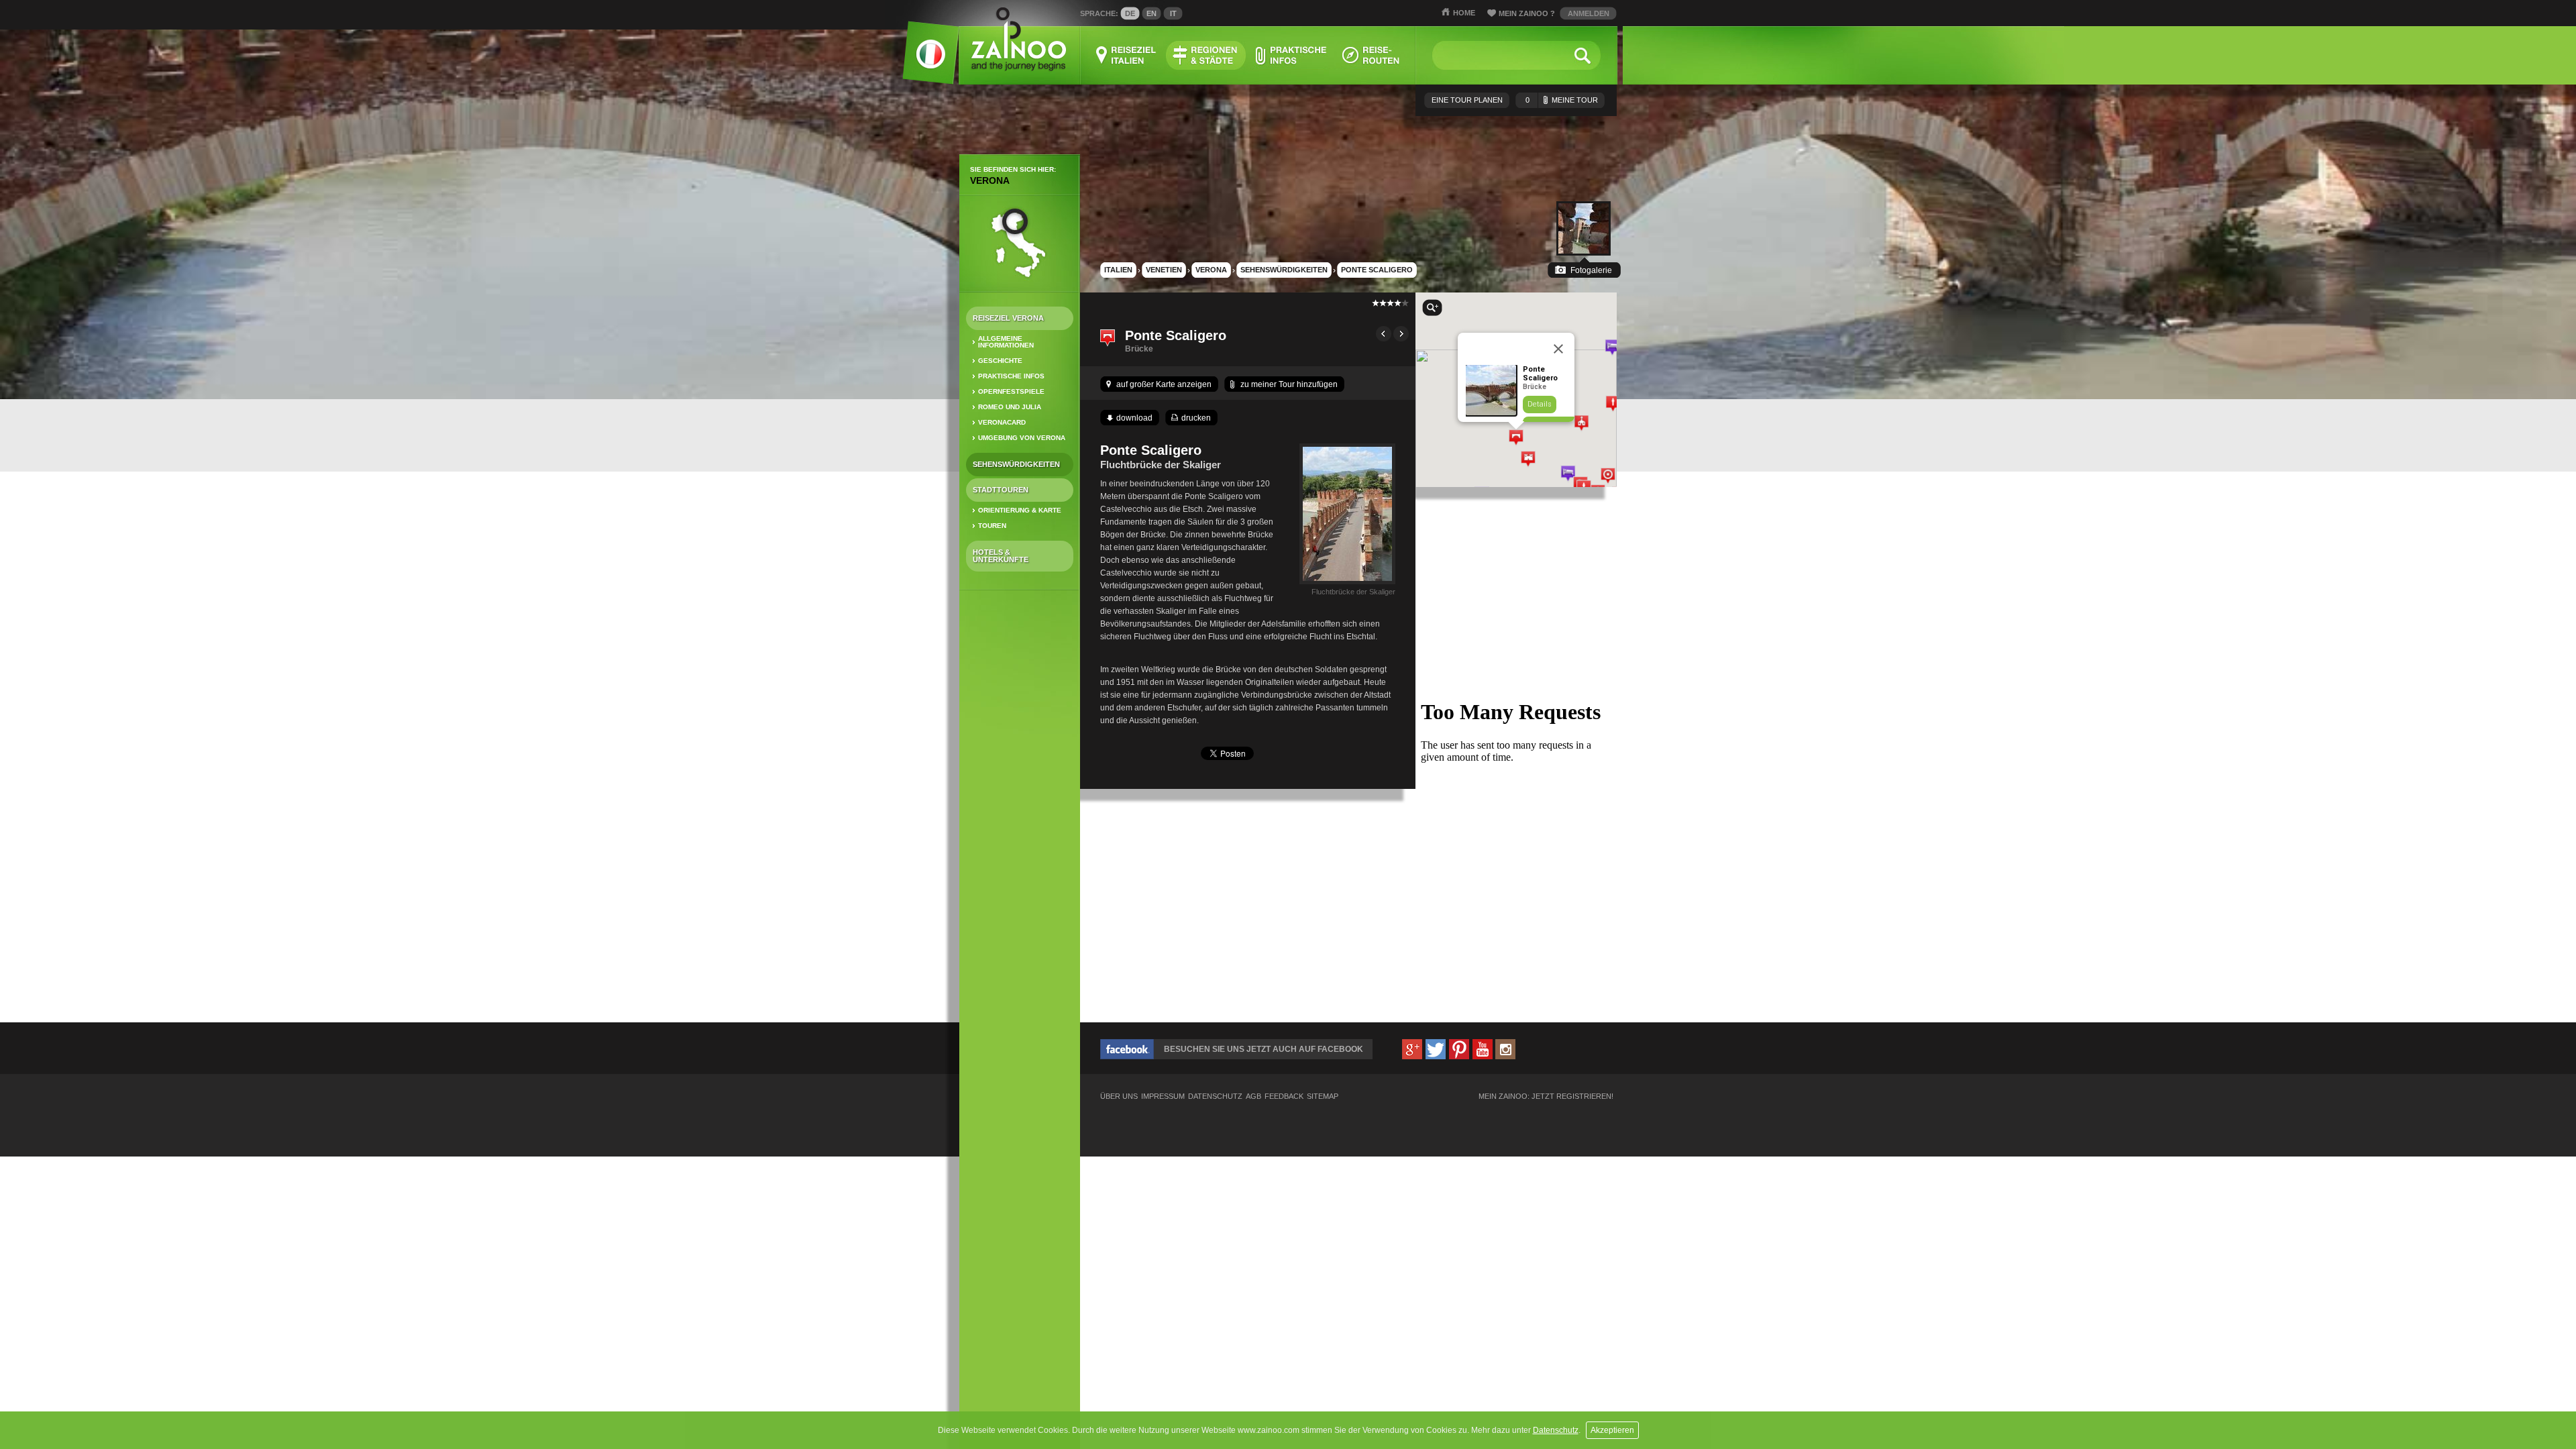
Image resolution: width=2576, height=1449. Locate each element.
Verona (990, 180)
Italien (1118, 270)
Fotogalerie (1591, 270)
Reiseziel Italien (1126, 55)
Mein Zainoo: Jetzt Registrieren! (1546, 1096)
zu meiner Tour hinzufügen (1289, 384)
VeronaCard (1002, 422)
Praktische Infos (1011, 376)
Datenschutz (1556, 1430)
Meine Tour (1562, 100)
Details (1540, 404)
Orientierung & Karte (1020, 510)
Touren (992, 526)
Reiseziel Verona (1008, 318)
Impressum (1163, 1096)
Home (1464, 13)
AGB (1253, 1096)
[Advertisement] (1020, 812)
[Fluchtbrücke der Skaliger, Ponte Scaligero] (1347, 584)
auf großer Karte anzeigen (1164, 384)
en (1151, 13)
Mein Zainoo (1527, 13)
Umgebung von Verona (1022, 438)
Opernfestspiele (1011, 391)
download (1134, 418)
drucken (1196, 418)
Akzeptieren (1612, 1430)
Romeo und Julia (1010, 407)
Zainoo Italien (923, 60)
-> (1401, 334)
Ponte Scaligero (1377, 270)
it (1173, 13)
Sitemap (1323, 1096)
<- (1384, 334)
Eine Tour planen (1467, 100)
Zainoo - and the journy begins (1018, 40)
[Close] (1558, 349)
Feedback (1284, 1096)
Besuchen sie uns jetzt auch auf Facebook (1264, 1049)
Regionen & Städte (1206, 55)
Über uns (1119, 1096)
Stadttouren (1001, 490)
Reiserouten (1371, 55)
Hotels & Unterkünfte (1001, 556)
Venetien (1164, 270)
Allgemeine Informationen (1006, 342)
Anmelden (1589, 13)
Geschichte (1000, 361)
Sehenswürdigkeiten (1016, 464)
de (1130, 13)
